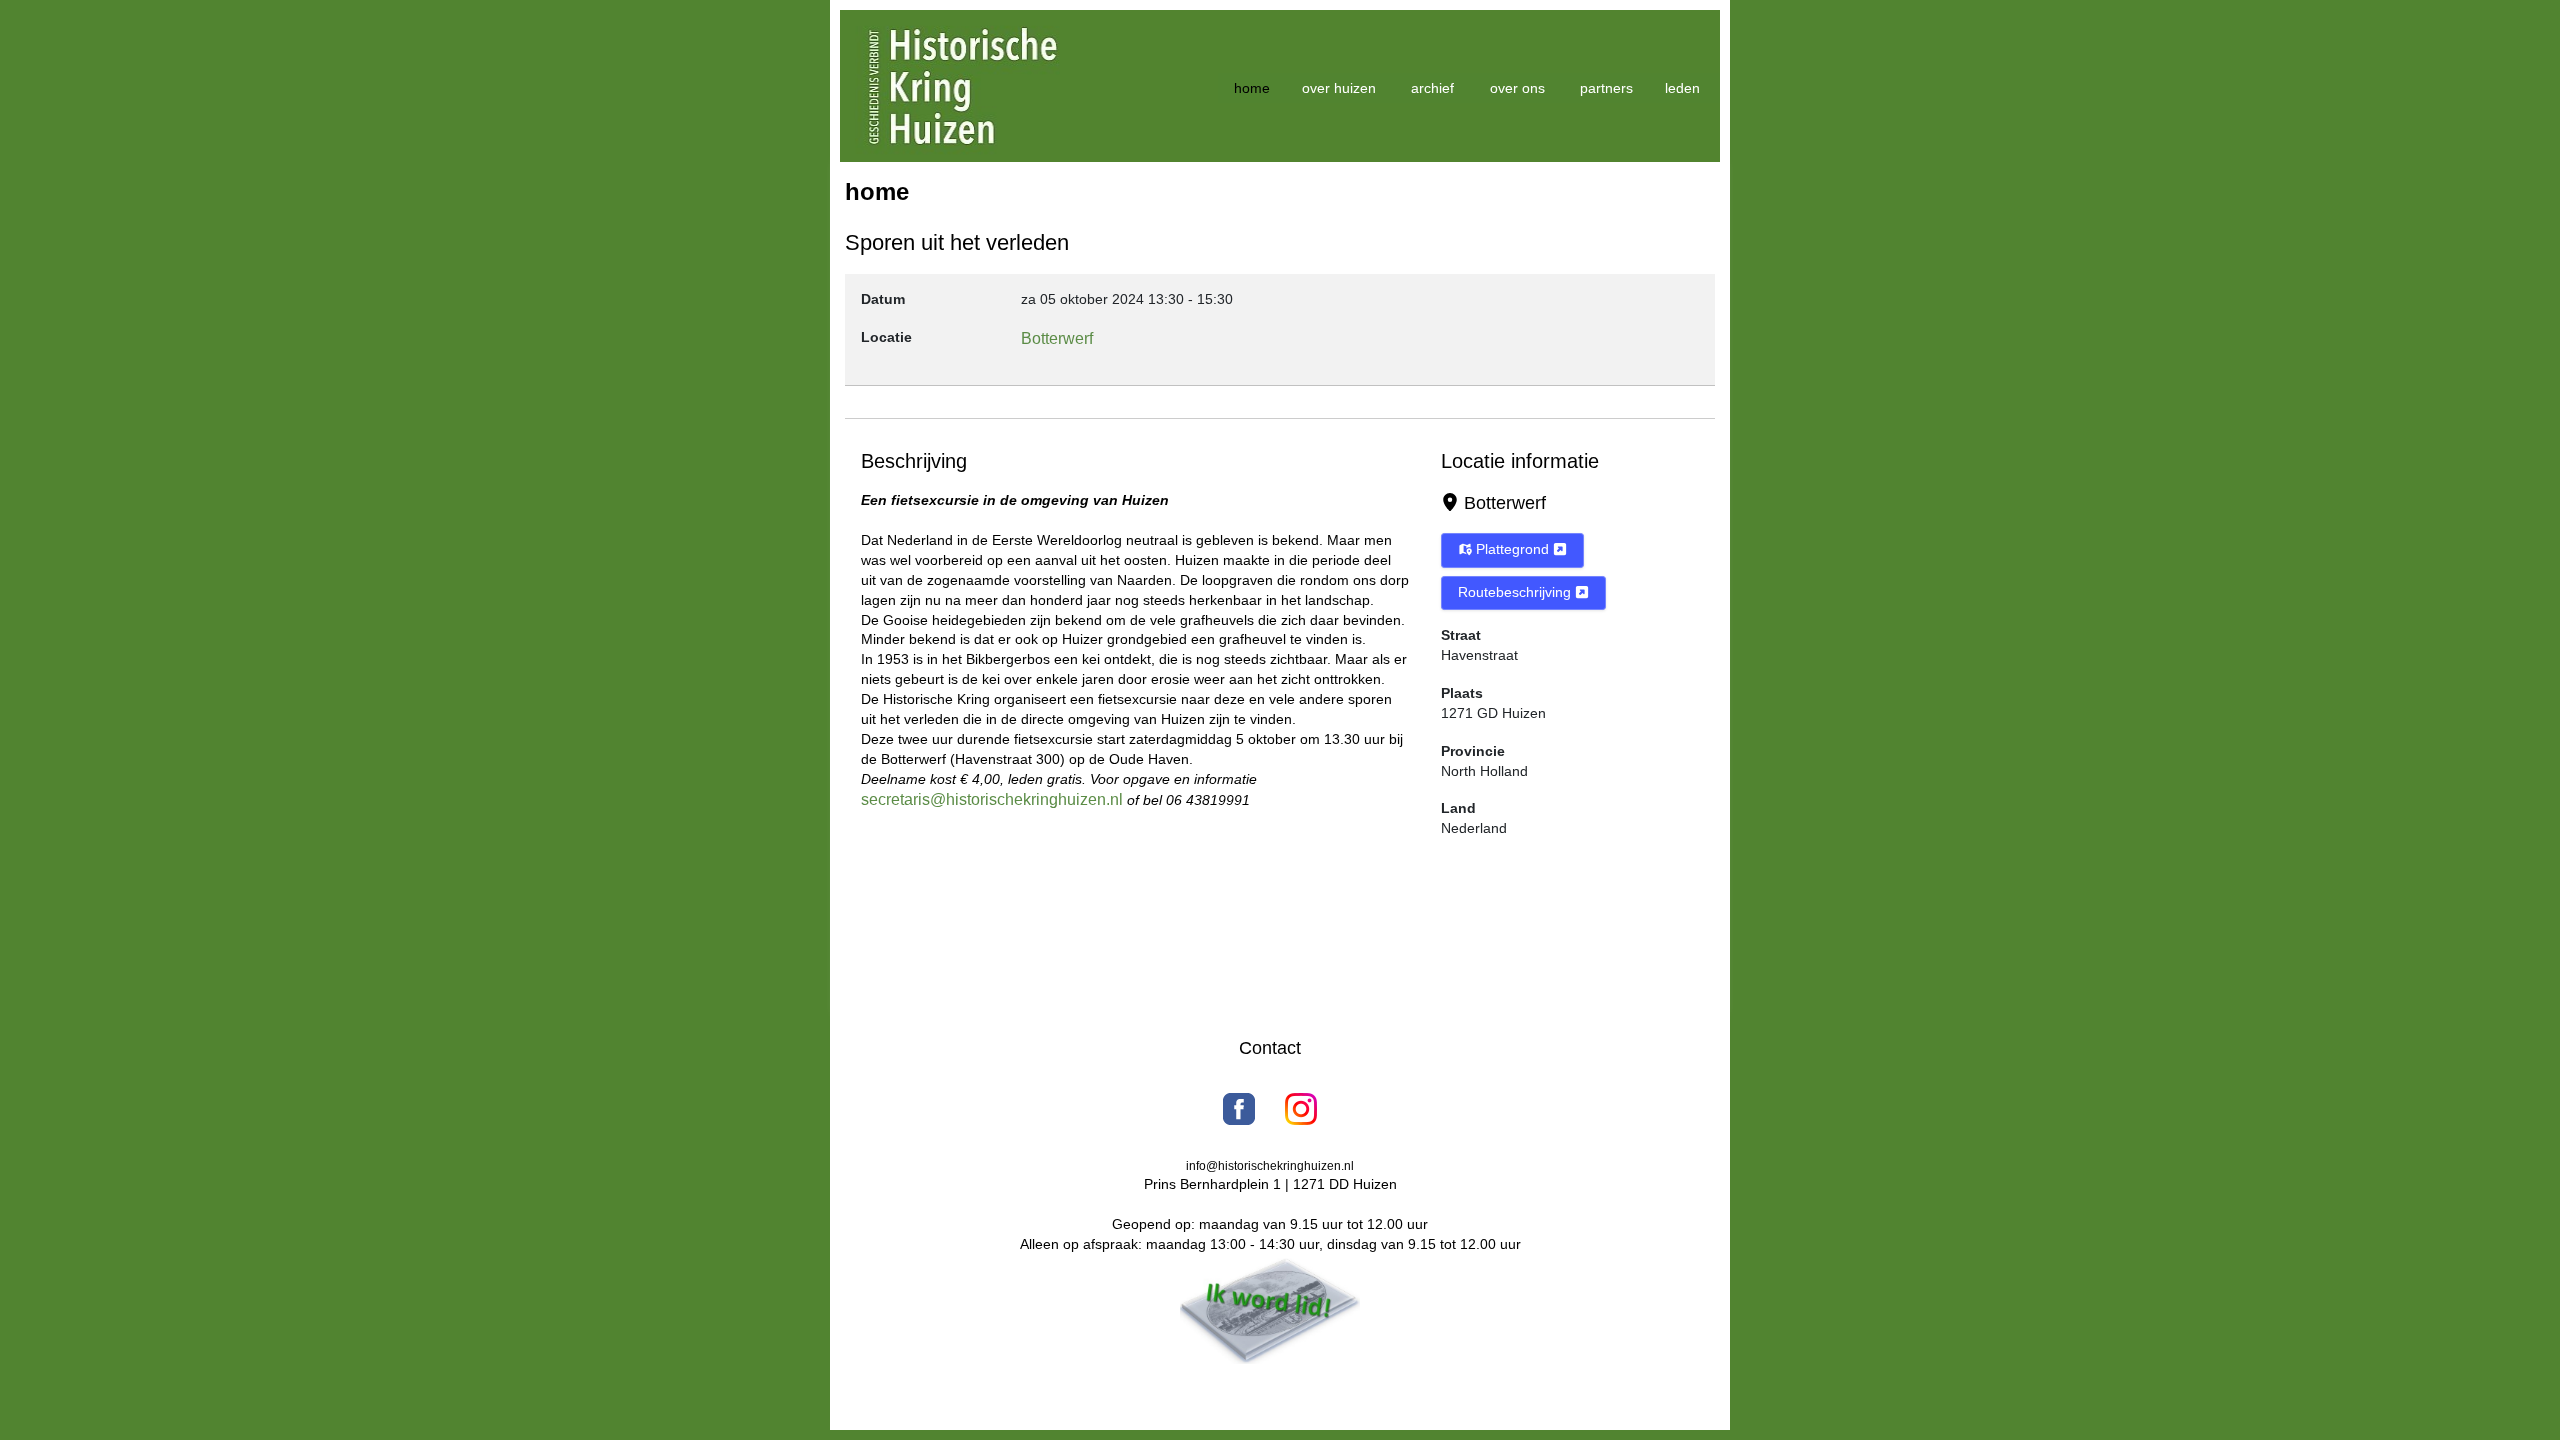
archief (1432, 88)
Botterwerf (1505, 503)
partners (1606, 88)
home (1252, 88)
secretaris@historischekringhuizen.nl (992, 799)
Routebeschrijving (1516, 592)
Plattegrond (1512, 549)
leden (1682, 88)
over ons (1517, 88)
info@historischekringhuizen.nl (1270, 1166)
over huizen (1339, 88)
